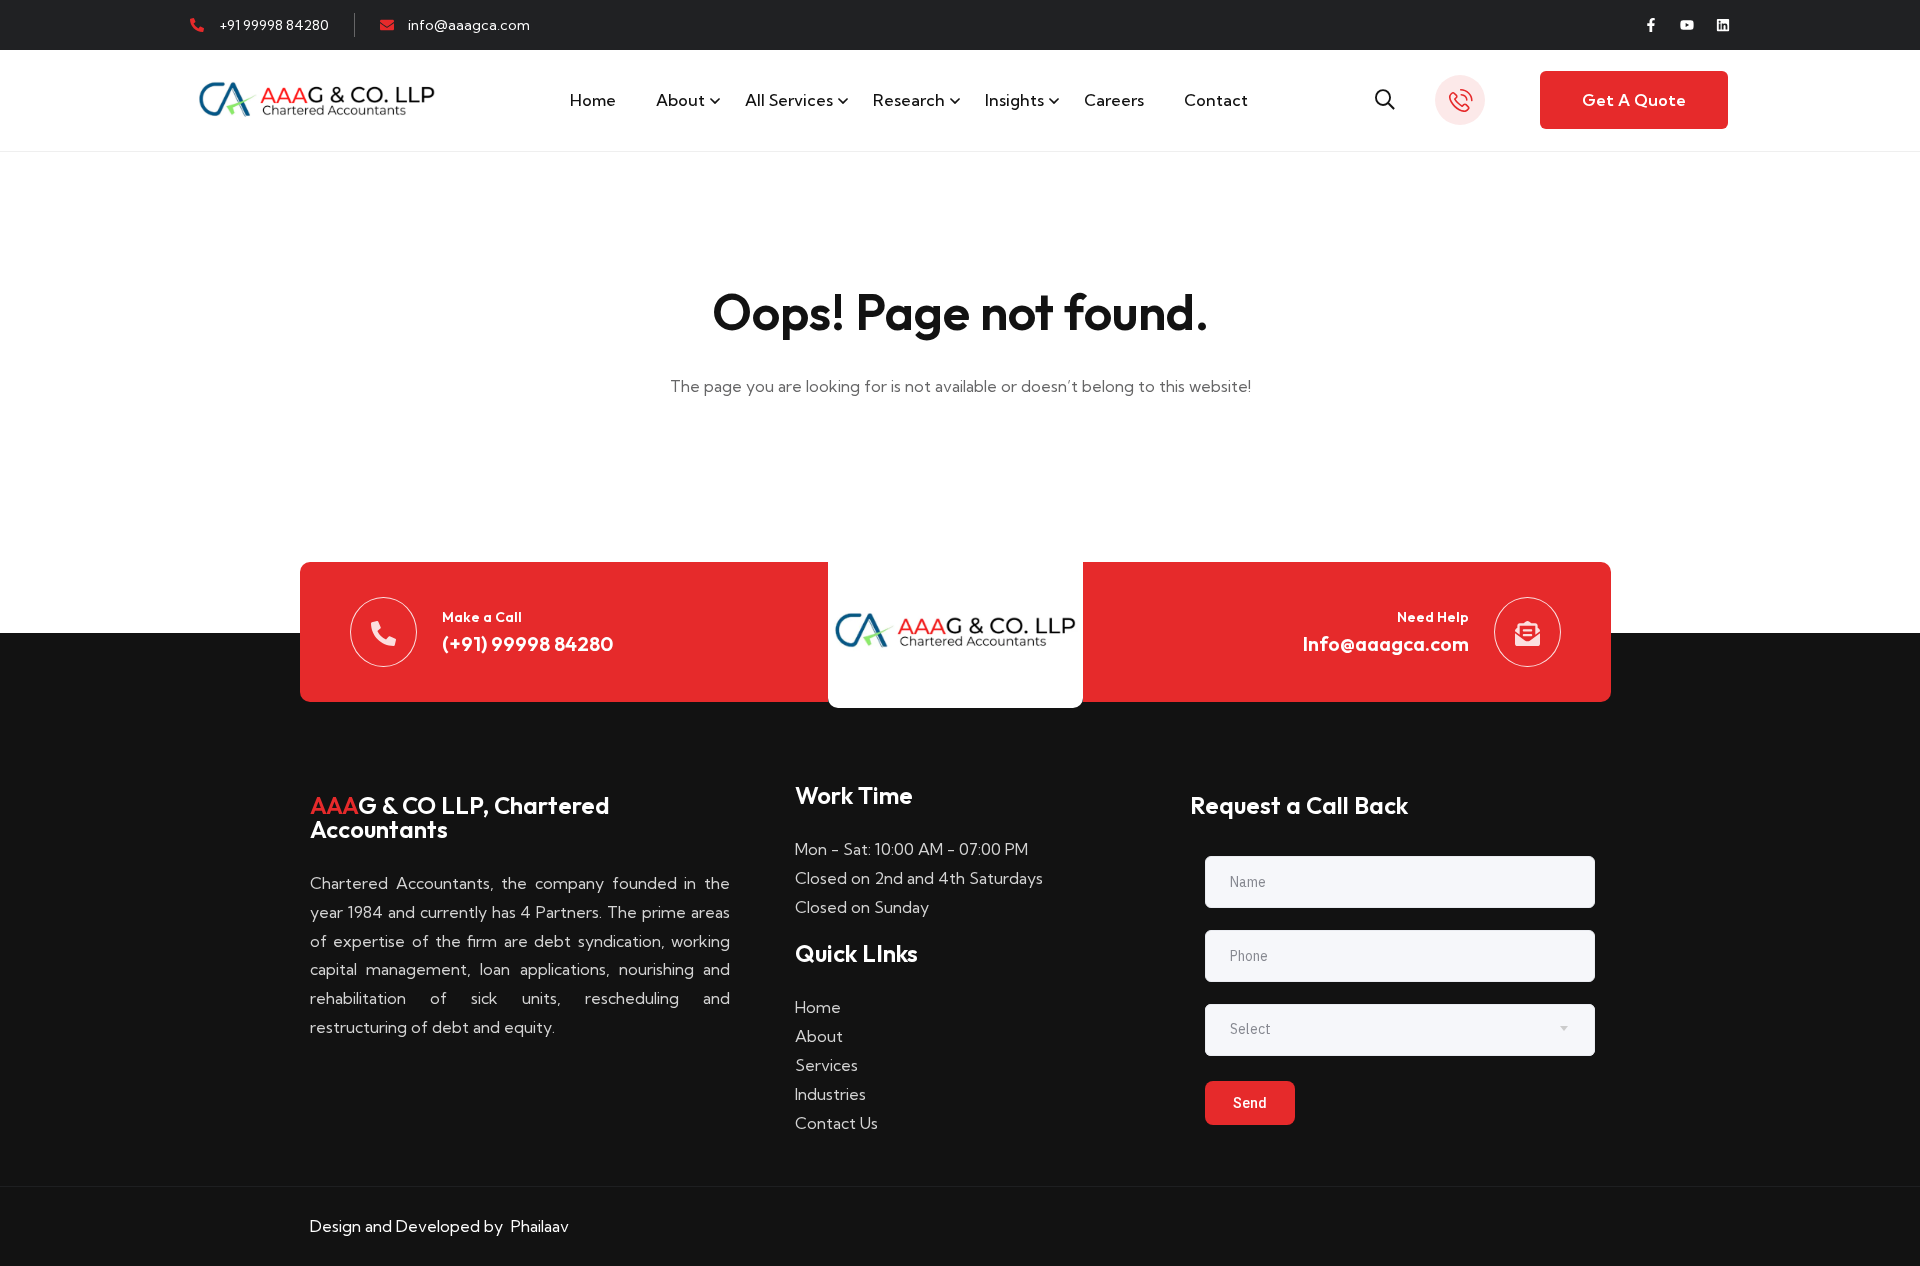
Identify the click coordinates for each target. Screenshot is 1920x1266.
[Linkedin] (1723, 25)
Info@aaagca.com (1386, 643)
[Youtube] (1687, 25)
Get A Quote (1634, 100)
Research (909, 100)
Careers (1114, 100)
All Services (789, 100)
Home (593, 100)
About (680, 100)
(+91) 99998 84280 (527, 643)
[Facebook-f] (1651, 25)
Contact (1216, 100)
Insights (1014, 100)
